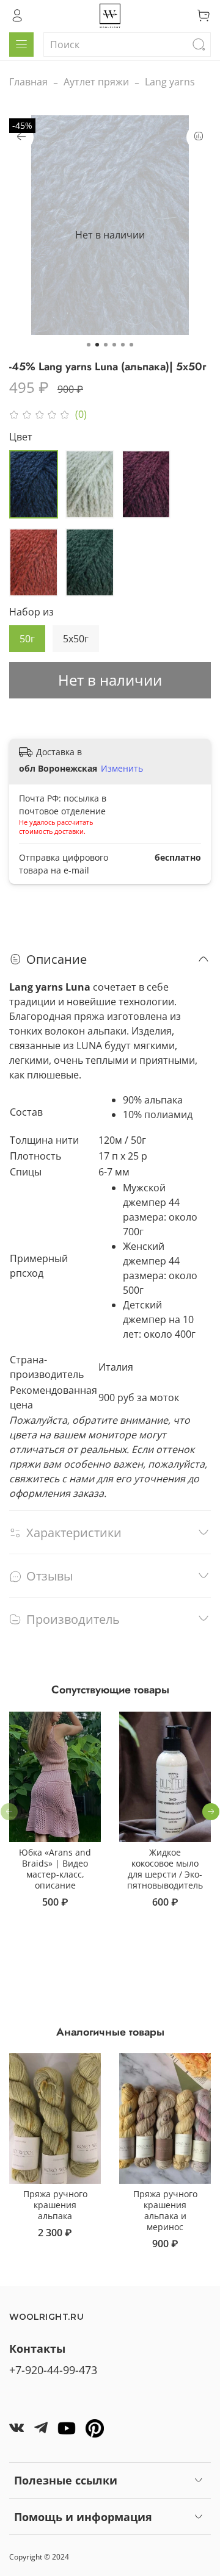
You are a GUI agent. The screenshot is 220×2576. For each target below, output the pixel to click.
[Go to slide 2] (97, 345)
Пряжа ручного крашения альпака (55, 2205)
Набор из (31, 612)
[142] (90, 484)
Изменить (122, 769)
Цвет (21, 437)
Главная (28, 82)
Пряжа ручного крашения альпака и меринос (165, 2210)
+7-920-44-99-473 (53, 2370)
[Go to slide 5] (123, 345)
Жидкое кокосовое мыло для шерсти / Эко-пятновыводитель (165, 1869)
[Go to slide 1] (89, 345)
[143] (146, 484)
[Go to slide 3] (106, 345)
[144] (34, 562)
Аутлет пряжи (96, 82)
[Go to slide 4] (114, 345)
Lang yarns (170, 82)
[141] (34, 484)
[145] (90, 562)
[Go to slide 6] (131, 345)
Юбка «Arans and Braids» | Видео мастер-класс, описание (55, 1869)
